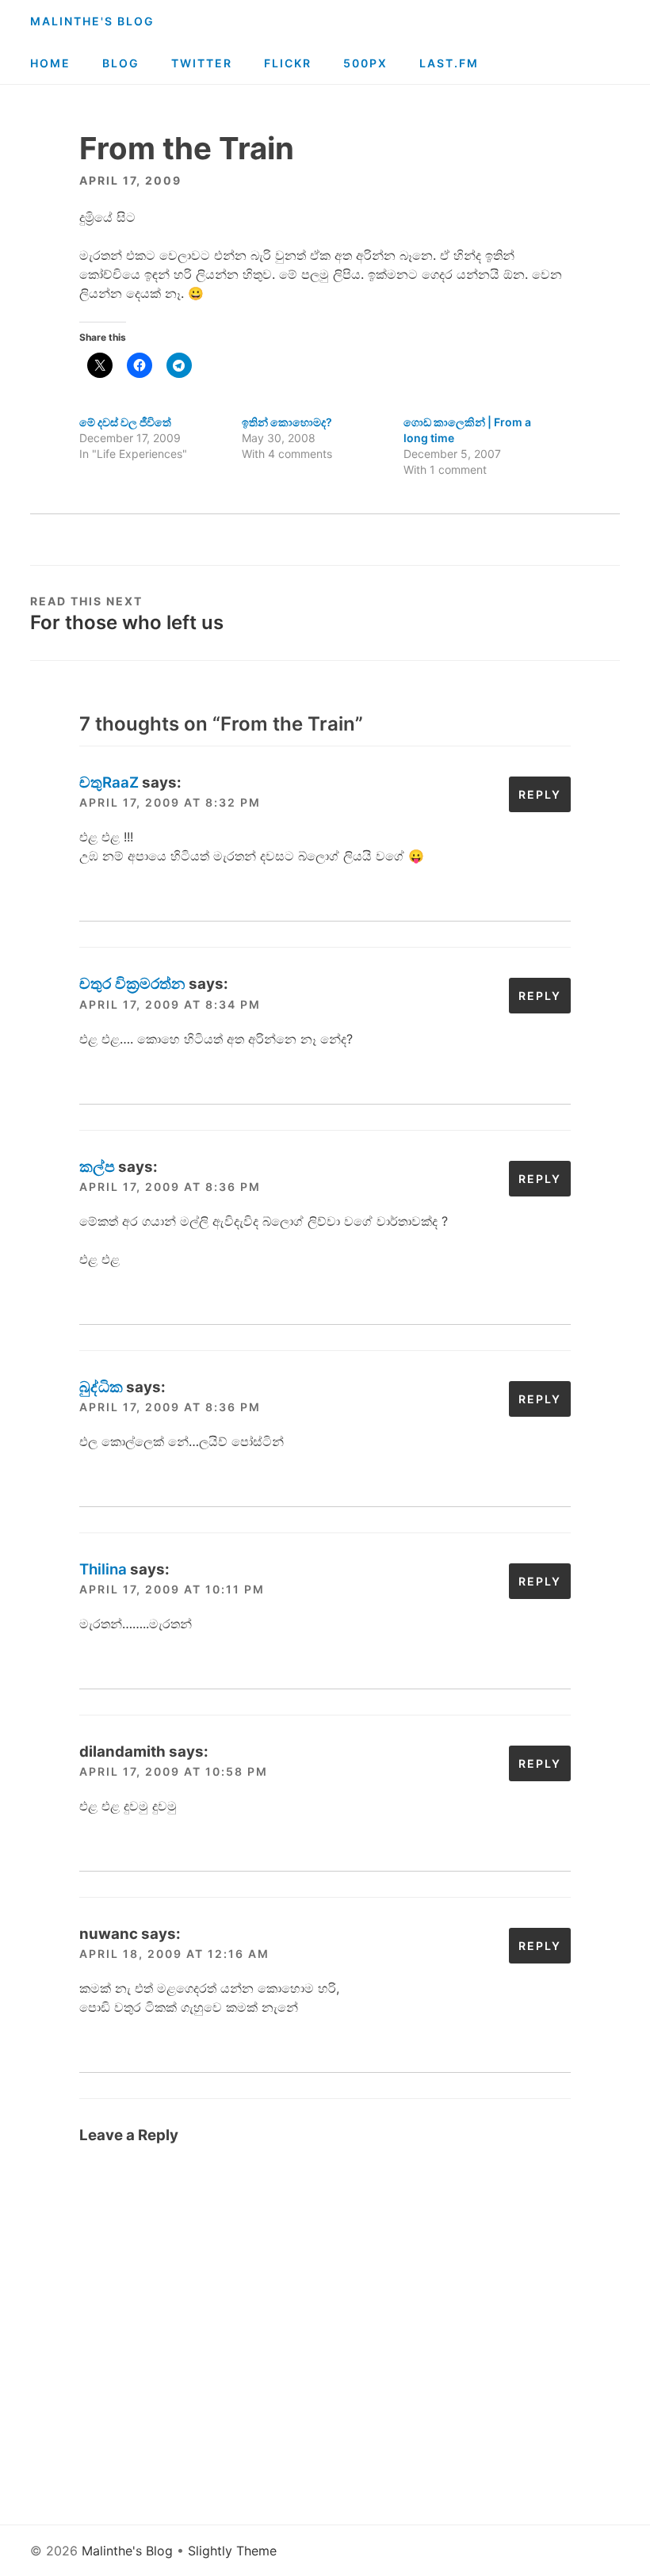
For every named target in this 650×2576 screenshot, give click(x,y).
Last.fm (449, 63)
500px (365, 63)
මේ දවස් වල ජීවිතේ (125, 422)
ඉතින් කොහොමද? (287, 422)
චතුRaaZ (109, 782)
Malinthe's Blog (92, 21)
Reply (540, 794)
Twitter (202, 63)
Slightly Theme (232, 2551)
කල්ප (97, 1167)
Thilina (103, 1569)
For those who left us (127, 622)
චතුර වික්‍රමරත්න (132, 984)
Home (50, 63)
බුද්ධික (101, 1387)
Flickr (288, 63)
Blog (121, 63)
